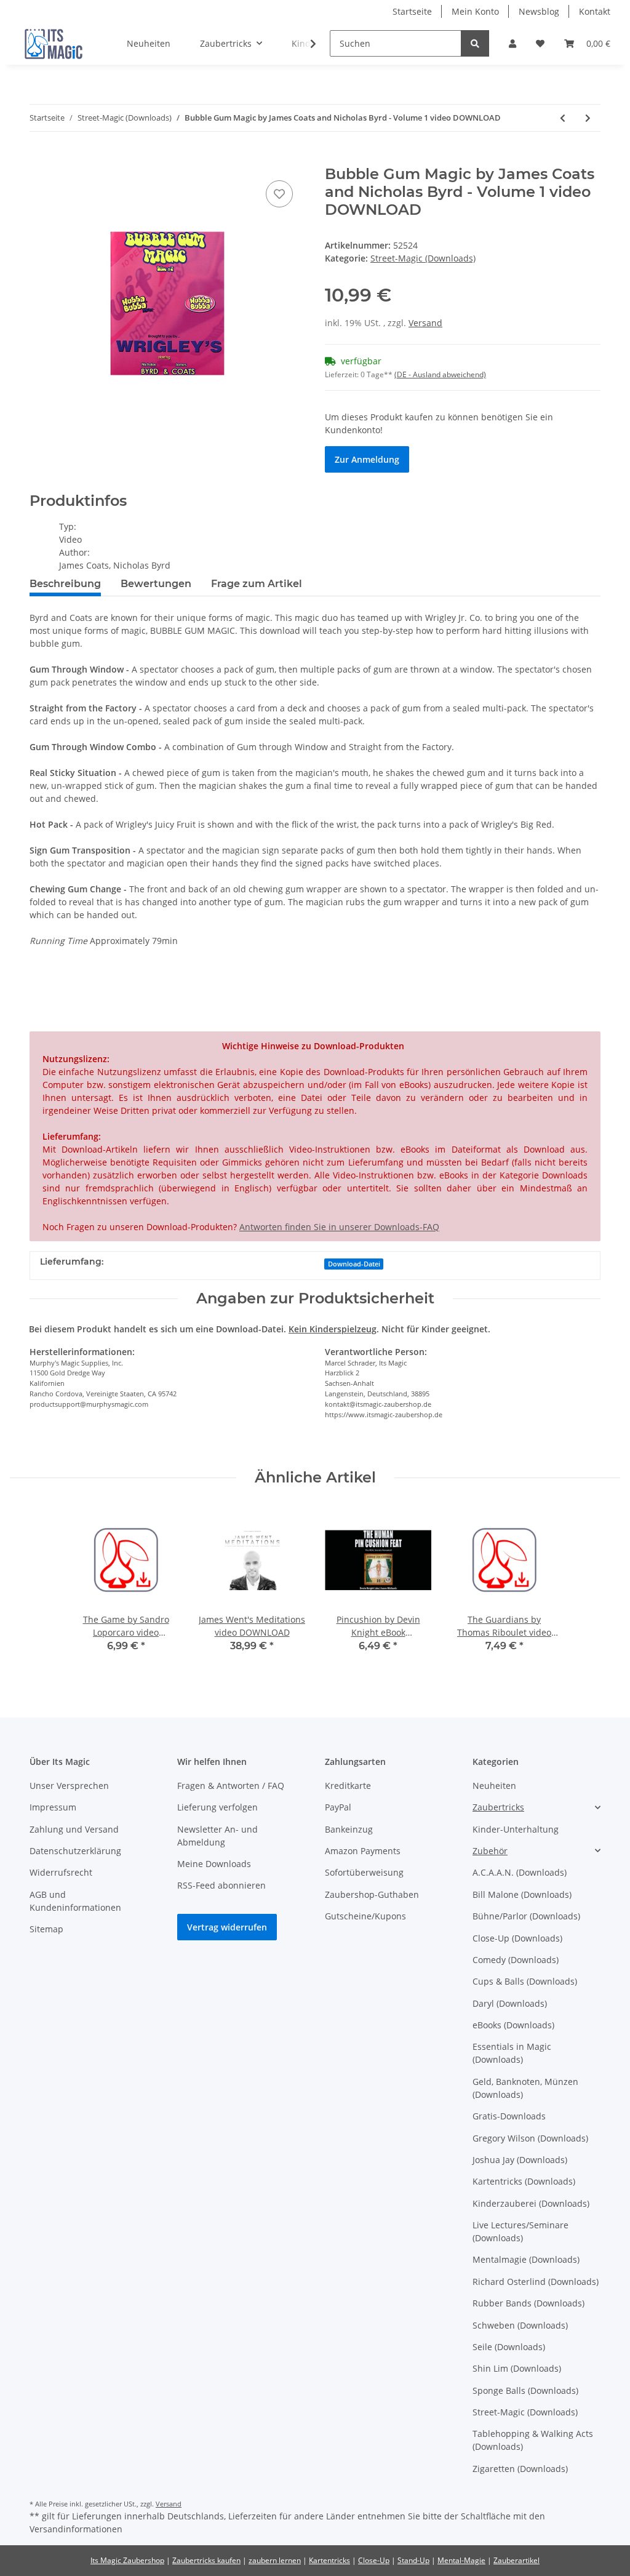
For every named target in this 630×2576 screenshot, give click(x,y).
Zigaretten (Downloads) (520, 2469)
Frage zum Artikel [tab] (257, 584)
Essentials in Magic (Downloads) (512, 2053)
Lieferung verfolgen (217, 1807)
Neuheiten (494, 1786)
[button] (512, 43)
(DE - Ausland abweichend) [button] (440, 374)
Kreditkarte (348, 1786)
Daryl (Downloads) (510, 2003)
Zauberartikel (516, 2560)
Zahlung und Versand (74, 1829)
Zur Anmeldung (367, 459)
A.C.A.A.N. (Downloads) (520, 1872)
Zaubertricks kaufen (206, 2560)
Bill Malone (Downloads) (522, 1894)
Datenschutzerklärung (75, 1851)
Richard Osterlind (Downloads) (536, 2282)
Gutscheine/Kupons (365, 1916)
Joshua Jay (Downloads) (520, 2160)
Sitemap (46, 1929)
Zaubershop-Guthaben (372, 1894)
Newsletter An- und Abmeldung (217, 1836)
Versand (425, 323)
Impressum (53, 1807)
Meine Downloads (214, 1864)
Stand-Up (413, 2560)
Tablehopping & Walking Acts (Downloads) (533, 2440)
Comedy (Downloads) (516, 1960)
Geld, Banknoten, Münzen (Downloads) (525, 2088)
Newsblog (539, 11)
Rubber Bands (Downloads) (528, 2303)
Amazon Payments (363, 1851)
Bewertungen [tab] (156, 584)
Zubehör (490, 1851)
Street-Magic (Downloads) (423, 258)
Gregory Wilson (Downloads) (530, 2138)
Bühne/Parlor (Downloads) (526, 1916)
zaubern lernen (275, 2560)
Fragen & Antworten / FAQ (231, 1786)
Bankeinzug (349, 1829)
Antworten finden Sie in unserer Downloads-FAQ (339, 1227)
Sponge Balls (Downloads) (525, 2390)
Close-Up (374, 2560)
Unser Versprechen (69, 1786)
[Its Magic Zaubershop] (54, 44)
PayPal (338, 1807)
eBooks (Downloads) (513, 2025)
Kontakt (595, 11)
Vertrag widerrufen (227, 1927)
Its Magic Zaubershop (127, 2560)
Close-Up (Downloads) (517, 1938)
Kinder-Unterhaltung (516, 1829)
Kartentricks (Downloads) (524, 2181)
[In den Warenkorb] (39, 159)
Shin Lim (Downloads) (517, 2368)
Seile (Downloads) (509, 2347)
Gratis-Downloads (509, 2116)
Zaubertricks (498, 1807)
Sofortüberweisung (364, 1872)
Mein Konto (475, 11)
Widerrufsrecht (61, 1872)
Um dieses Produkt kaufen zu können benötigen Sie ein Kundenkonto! (439, 423)
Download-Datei (354, 1264)
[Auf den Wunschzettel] (279, 194)
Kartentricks (329, 2560)
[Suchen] (475, 43)
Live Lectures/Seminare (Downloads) (520, 2231)
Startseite (412, 11)
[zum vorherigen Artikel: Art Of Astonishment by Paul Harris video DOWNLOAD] (563, 118)
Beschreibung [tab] (65, 584)
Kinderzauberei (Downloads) (531, 2203)
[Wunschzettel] (540, 43)
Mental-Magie (461, 2560)
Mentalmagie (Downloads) (526, 2259)
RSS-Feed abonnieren (221, 1885)
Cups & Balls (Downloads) (525, 1981)
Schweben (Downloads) (520, 2325)
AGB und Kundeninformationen (75, 1901)
